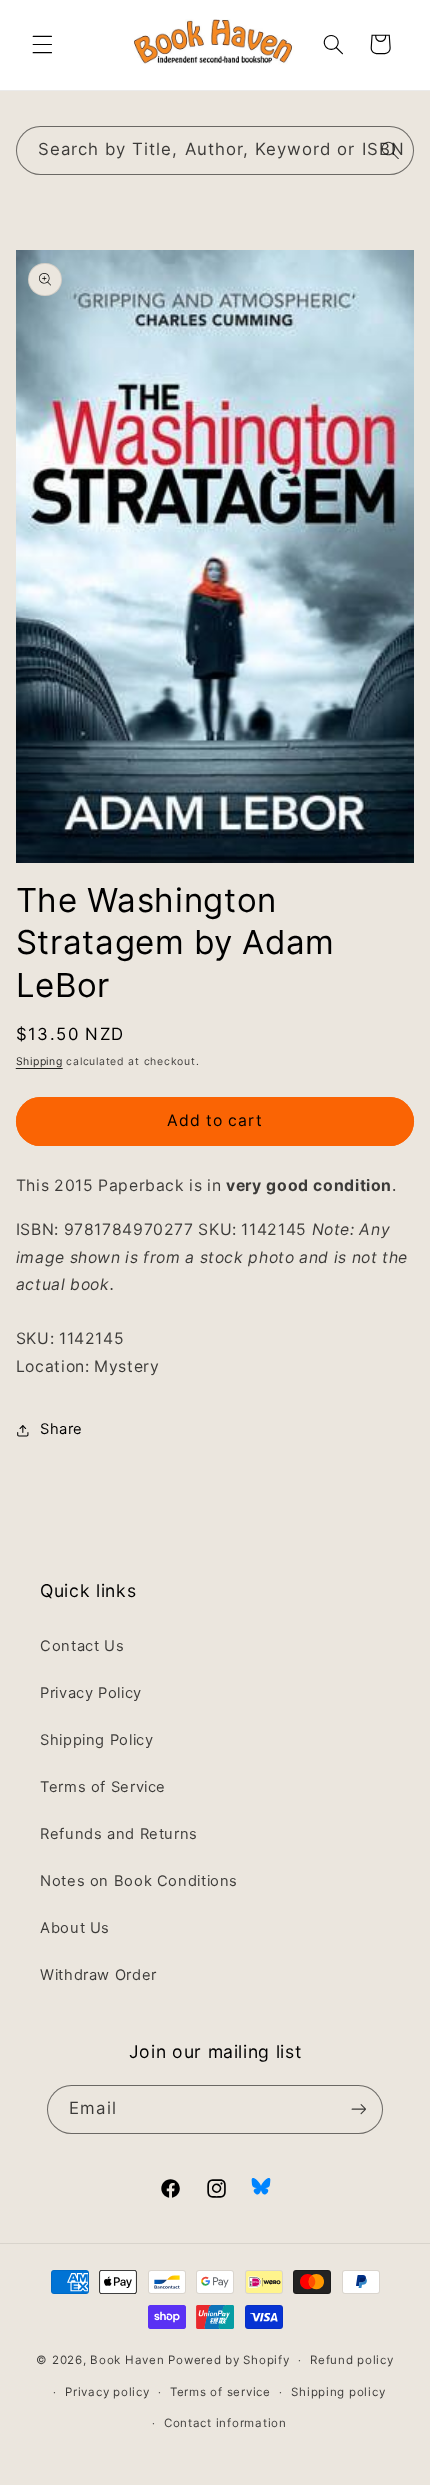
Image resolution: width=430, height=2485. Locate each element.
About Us (75, 1928)
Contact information (225, 2423)
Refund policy (352, 2360)
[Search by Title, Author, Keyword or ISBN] (390, 150)
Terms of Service (103, 1787)
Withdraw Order (98, 1975)
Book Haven (127, 2360)
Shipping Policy (96, 1740)
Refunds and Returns (119, 1834)
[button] (42, 44)
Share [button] (61, 1429)
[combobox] (215, 150)
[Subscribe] (358, 2109)
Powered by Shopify (228, 2360)
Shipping (39, 1061)
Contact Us (82, 1646)
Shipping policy (338, 2392)
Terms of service (220, 2392)
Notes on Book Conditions (139, 1881)
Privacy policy (107, 2392)
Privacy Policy (91, 1693)
